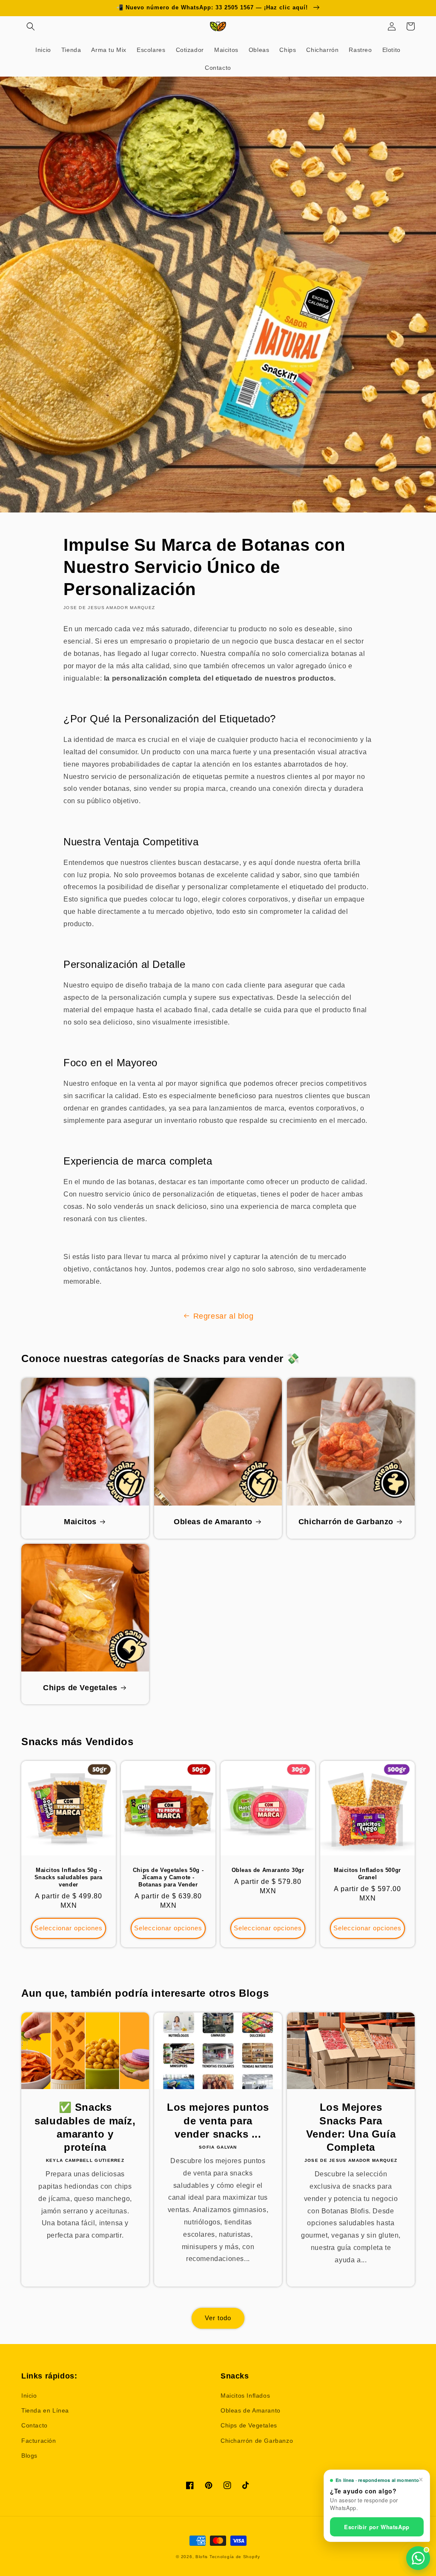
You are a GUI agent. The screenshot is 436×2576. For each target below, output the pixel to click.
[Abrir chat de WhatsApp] (418, 2558)
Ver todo (218, 2318)
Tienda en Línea (45, 2410)
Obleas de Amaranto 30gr (268, 1870)
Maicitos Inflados (245, 2396)
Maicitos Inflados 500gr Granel (367, 1874)
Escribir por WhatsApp (377, 2527)
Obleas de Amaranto (213, 1522)
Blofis (202, 2557)
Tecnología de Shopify (235, 2557)
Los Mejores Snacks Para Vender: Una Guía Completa (351, 2127)
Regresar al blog (224, 1316)
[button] (31, 26)
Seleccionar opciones (69, 1928)
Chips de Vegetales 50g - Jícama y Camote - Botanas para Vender (168, 1877)
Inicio (29, 2396)
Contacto (34, 2425)
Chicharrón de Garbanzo (346, 1522)
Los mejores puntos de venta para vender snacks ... (218, 2120)
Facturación (39, 2441)
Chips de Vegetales (80, 1688)
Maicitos (80, 1522)
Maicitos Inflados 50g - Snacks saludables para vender (69, 1877)
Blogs (29, 2456)
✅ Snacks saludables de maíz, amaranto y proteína (85, 2127)
